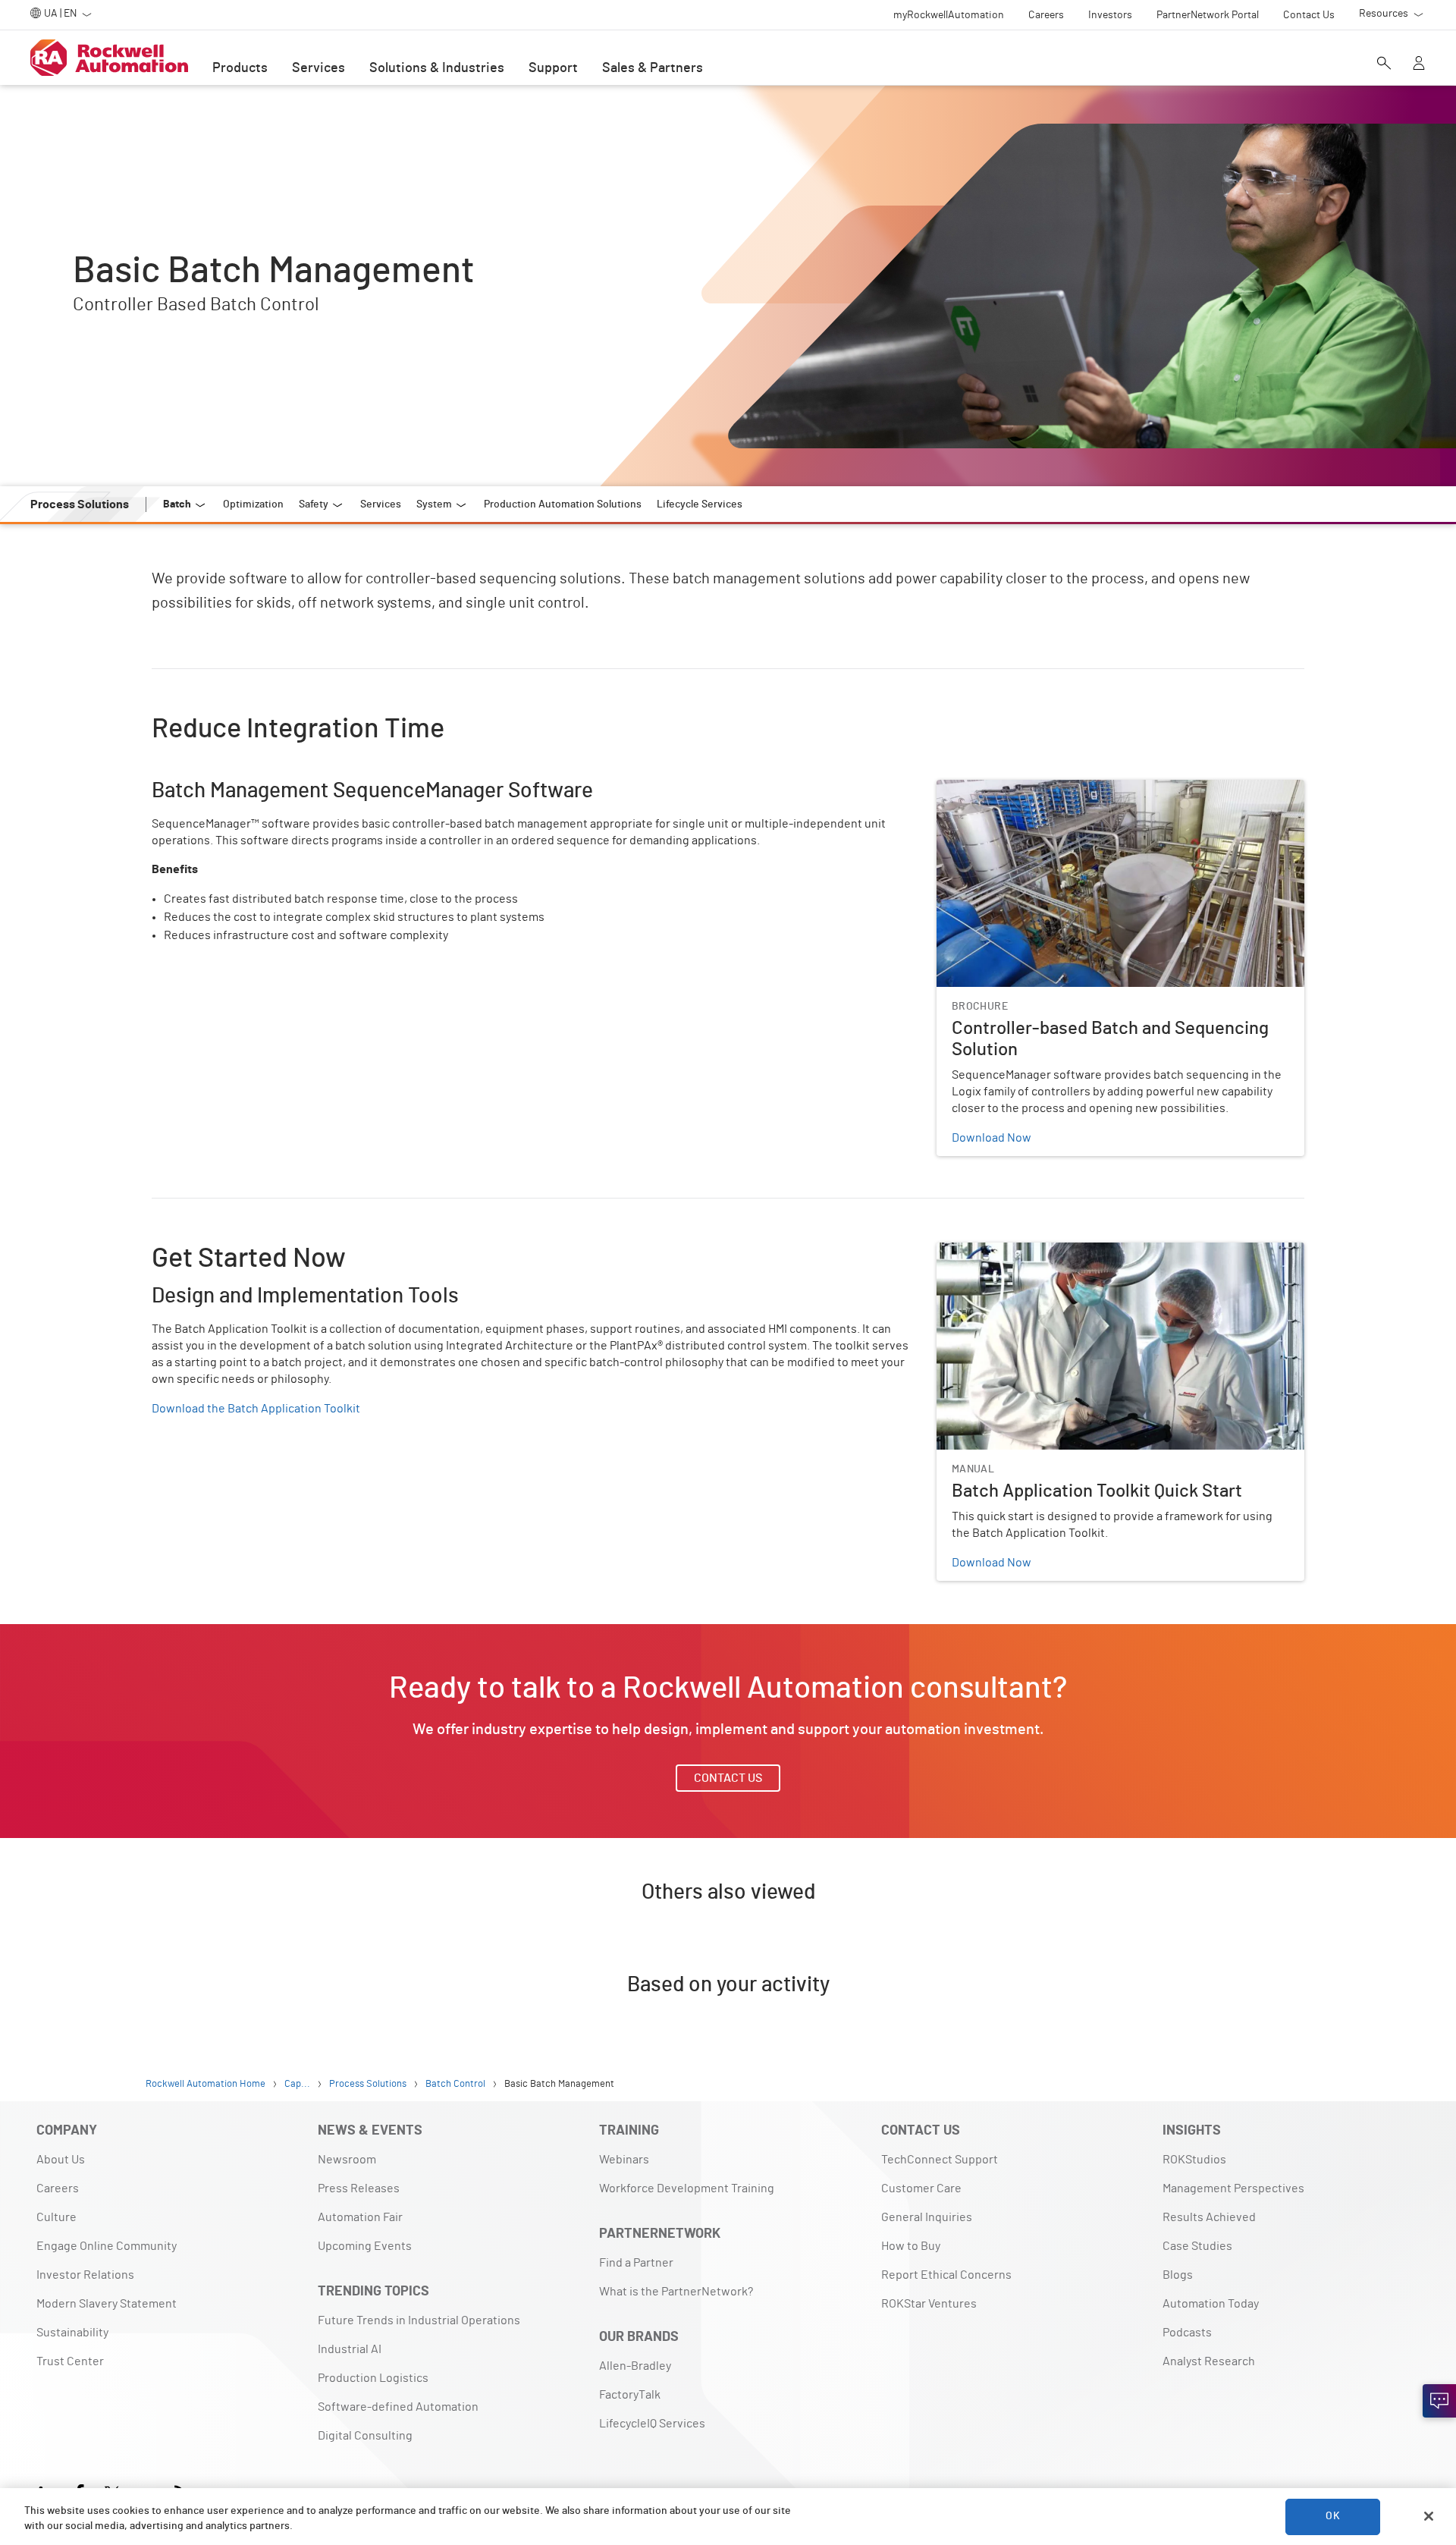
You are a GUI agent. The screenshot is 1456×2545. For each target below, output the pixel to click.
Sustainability (72, 2333)
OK (1332, 2516)
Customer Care (921, 2188)
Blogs (1178, 2275)
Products (240, 68)
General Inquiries (927, 2217)
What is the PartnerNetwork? (676, 2292)
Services (318, 68)
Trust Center (70, 2361)
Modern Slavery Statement (107, 2304)
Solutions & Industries (437, 68)
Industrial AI (350, 2349)
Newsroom (347, 2160)
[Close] (1429, 2516)
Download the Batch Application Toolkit (256, 1409)
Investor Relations (85, 2275)
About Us (61, 2160)
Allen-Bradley (635, 2366)
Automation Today (1211, 2304)
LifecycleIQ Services (652, 2424)
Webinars (624, 2160)
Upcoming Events (365, 2246)
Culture (56, 2217)
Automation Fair (360, 2217)
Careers (58, 2188)
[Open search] (1384, 64)
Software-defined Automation (398, 2407)
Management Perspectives (1233, 2188)
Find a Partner (636, 2263)
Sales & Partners (653, 68)
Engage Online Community (107, 2246)
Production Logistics (373, 2378)
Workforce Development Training (687, 2188)
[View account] (1419, 64)
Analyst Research (1209, 2361)
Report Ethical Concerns (946, 2275)
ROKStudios (1194, 2160)
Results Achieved (1209, 2217)
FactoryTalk (630, 2395)
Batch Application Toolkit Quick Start (1033, 1252)
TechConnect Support (940, 2160)
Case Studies (1197, 2246)
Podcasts (1187, 2333)
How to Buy (911, 2246)
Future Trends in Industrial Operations (419, 2320)
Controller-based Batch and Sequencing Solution (1067, 789)
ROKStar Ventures (929, 2304)
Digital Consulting (365, 2436)
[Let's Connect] (1439, 2401)
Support (553, 68)
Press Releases (359, 2188)
